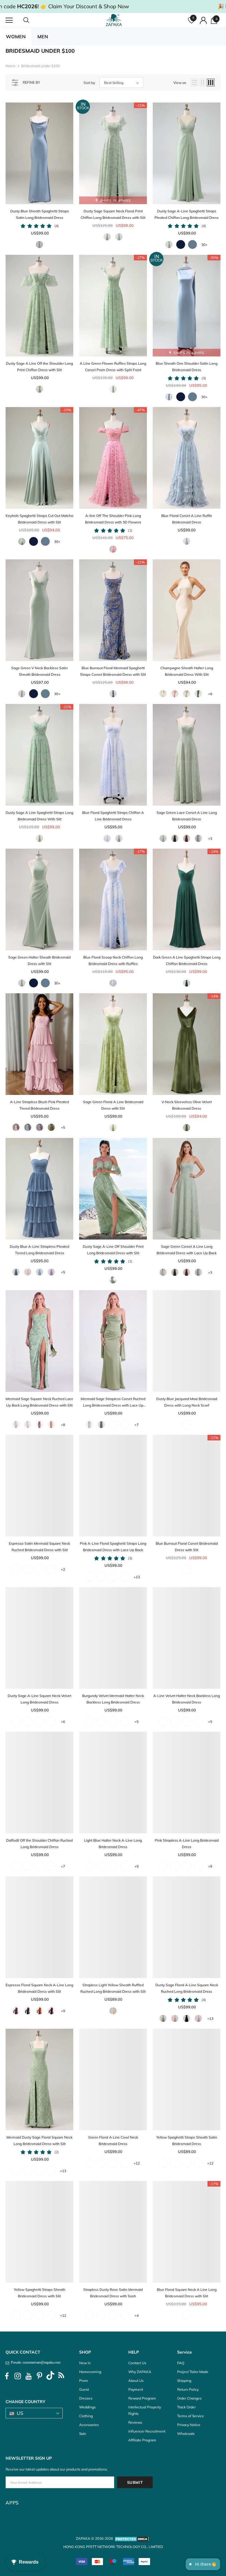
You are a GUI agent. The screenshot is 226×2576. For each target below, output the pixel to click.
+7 (137, 1425)
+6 (63, 1722)
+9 (137, 1866)
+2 (63, 1569)
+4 (137, 2315)
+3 (210, 838)
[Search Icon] (32, 20)
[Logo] (114, 20)
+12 (137, 2163)
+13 (137, 1577)
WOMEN (16, 37)
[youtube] (29, 2376)
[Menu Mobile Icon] (9, 20)
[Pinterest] (39, 2376)
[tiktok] (50, 2376)
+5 (63, 1127)
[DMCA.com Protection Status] (132, 2538)
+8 (210, 694)
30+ (204, 245)
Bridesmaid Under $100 (40, 66)
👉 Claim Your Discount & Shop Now (85, 6)
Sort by (89, 83)
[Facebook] (7, 2376)
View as (180, 83)
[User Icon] (203, 20)
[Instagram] (18, 2376)
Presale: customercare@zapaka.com (35, 2362)
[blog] (61, 2376)
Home (11, 66)
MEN (43, 37)
